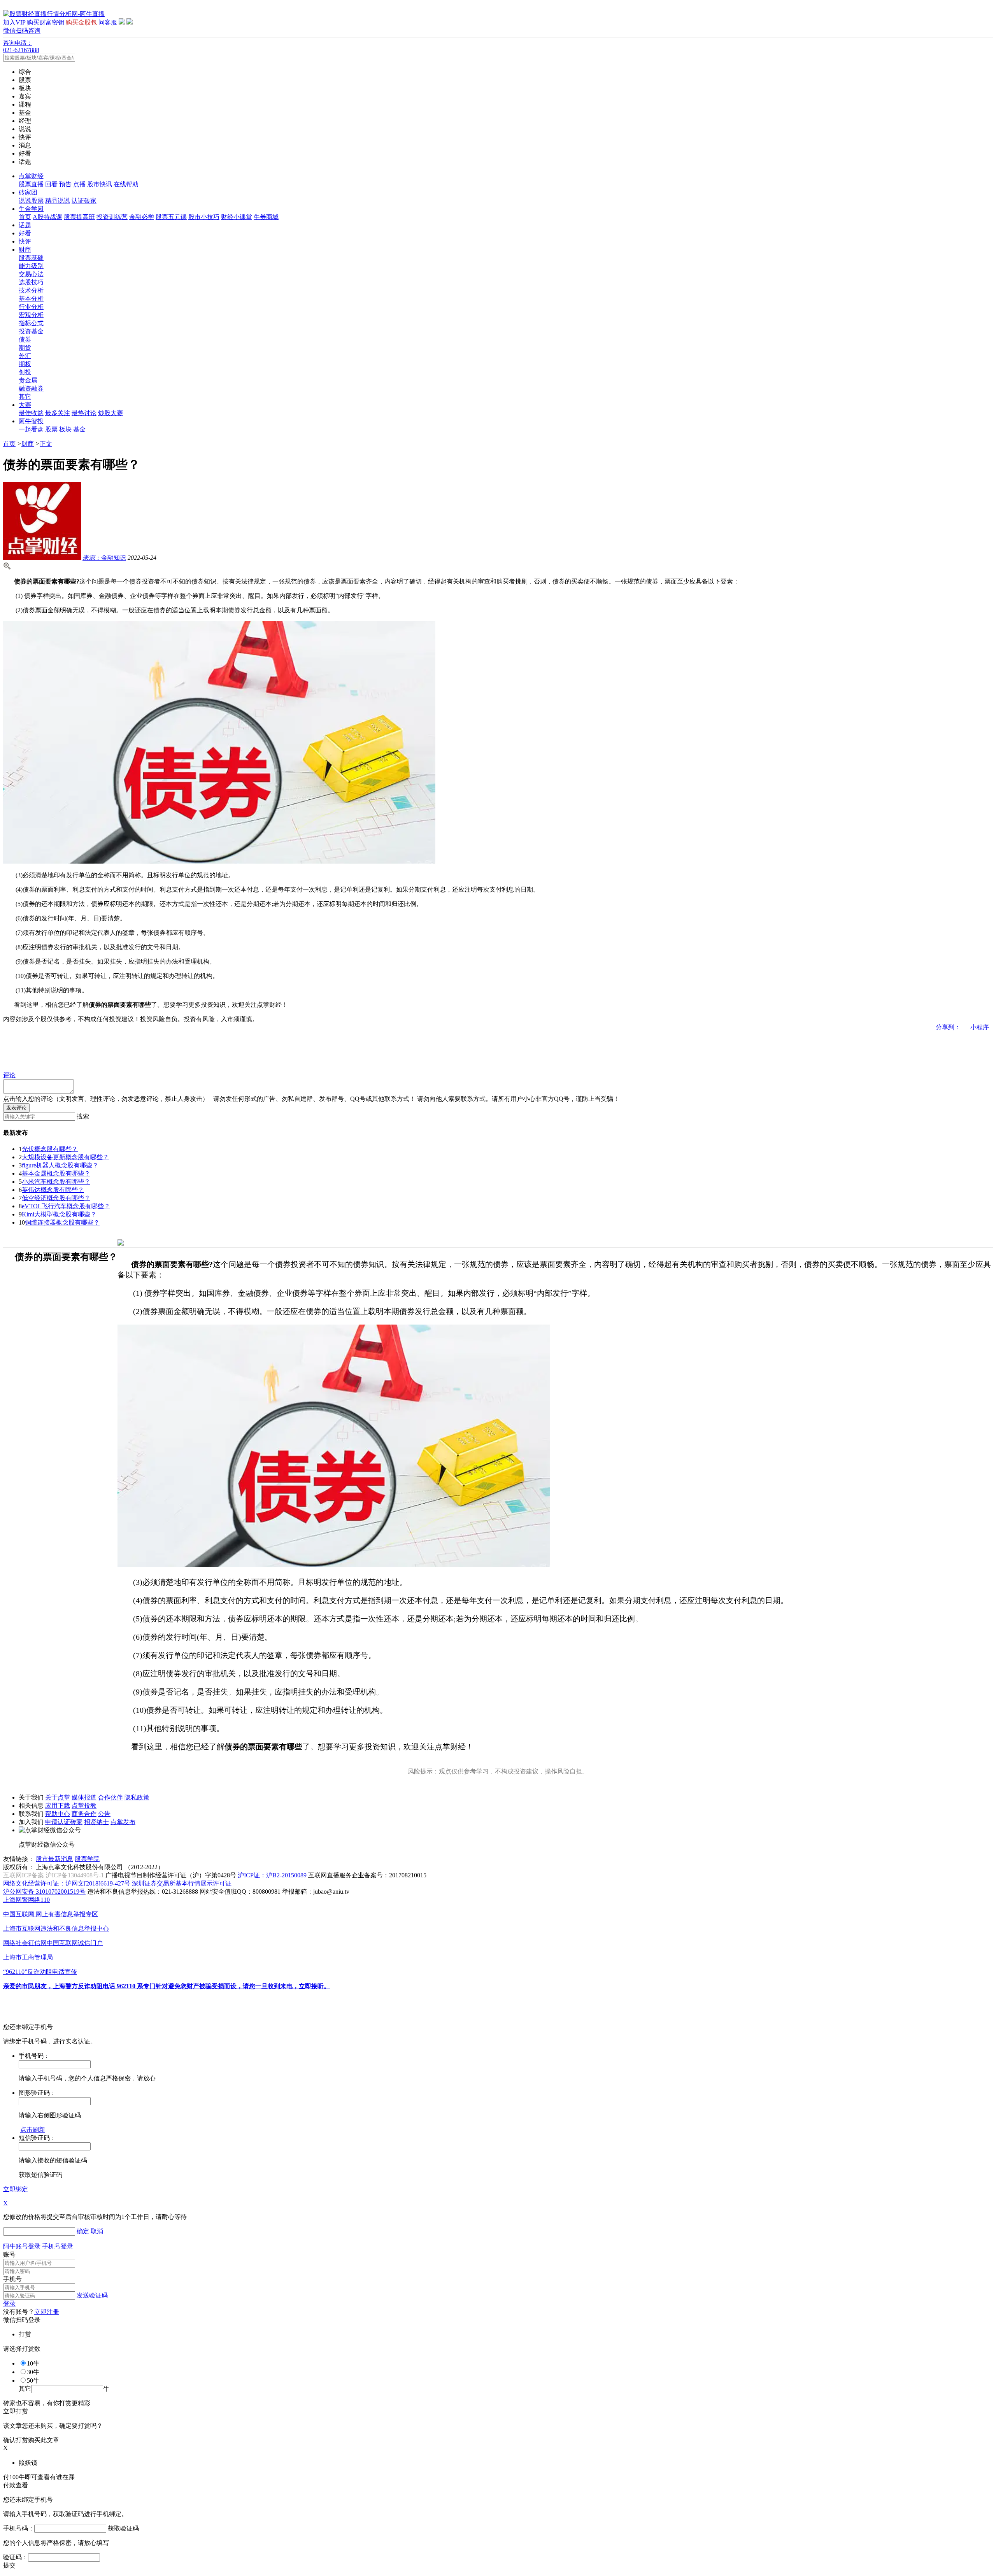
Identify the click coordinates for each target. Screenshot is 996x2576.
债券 (25, 339)
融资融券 (31, 388)
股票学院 (87, 1859)
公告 (104, 1814)
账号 (9, 2254)
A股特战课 (47, 217)
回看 (51, 184)
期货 (25, 348)
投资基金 (31, 331)
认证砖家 (84, 201)
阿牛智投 (31, 421)
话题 (25, 225)
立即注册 (47, 2312)
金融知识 (104, 558)
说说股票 (31, 201)
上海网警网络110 (26, 1900)
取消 (97, 2231)
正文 (46, 444)
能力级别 (31, 266)
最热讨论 (84, 413)
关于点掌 (58, 1797)
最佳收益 (31, 413)
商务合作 (84, 1814)
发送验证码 (92, 2295)
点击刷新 (33, 2130)
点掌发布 (123, 1822)
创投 (25, 372)
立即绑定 (16, 2189)
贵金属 (28, 380)
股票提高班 (79, 217)
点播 (79, 184)
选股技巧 (31, 282)
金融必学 (142, 217)
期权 (25, 364)
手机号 (12, 2279)
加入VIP (14, 22)
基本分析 (31, 299)
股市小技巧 (204, 217)
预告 (65, 184)
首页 (25, 217)
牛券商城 (266, 217)
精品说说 (58, 201)
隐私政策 (137, 1797)
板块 (65, 429)
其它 (25, 397)
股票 (51, 429)
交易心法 (31, 274)
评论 (9, 1075)
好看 (25, 233)
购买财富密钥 (46, 22)
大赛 (25, 405)
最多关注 (58, 413)
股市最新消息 (54, 1859)
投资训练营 (112, 217)
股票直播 (31, 184)
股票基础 (31, 258)
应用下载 (58, 1806)
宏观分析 (31, 315)
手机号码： (19, 2528)
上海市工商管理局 (28, 1957)
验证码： (16, 2557)
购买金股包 (81, 22)
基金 (79, 429)
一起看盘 (31, 429)
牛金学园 (31, 209)
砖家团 (28, 192)
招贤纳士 (96, 1822)
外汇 (25, 356)
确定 (83, 2231)
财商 (25, 250)
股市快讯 (100, 184)
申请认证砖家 (64, 1822)
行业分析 (31, 307)
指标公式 (31, 323)
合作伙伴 (110, 1797)
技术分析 (31, 290)
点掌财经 (31, 176)
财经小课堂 (237, 217)
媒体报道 (84, 1797)
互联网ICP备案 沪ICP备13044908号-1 (53, 1875)
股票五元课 (171, 217)
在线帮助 (126, 184)
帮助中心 (58, 1814)
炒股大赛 (110, 413)
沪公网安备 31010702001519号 (44, 1892)
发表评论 (16, 1108)
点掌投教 (84, 1806)
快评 (25, 241)
